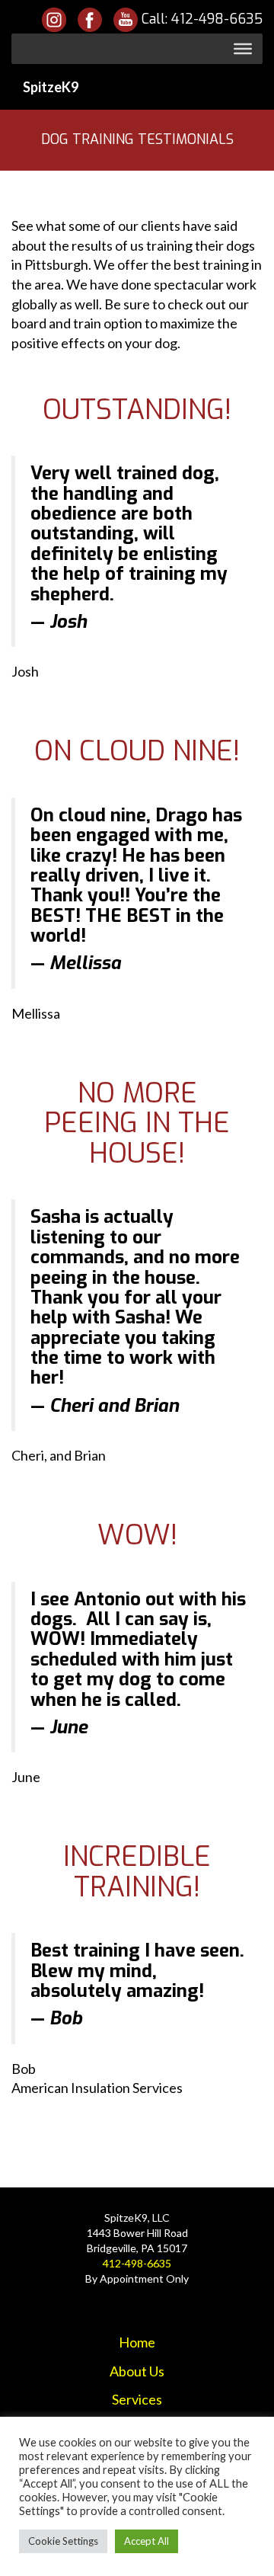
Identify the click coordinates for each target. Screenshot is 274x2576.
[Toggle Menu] (243, 49)
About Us (137, 2371)
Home (137, 2342)
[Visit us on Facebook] (90, 19)
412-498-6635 (217, 19)
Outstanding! (137, 410)
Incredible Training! (137, 1872)
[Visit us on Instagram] (54, 19)
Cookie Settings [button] (63, 2541)
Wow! (137, 1535)
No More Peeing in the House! (137, 1123)
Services (137, 2399)
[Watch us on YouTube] (127, 19)
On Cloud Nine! (137, 751)
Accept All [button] (147, 2541)
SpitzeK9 (51, 87)
